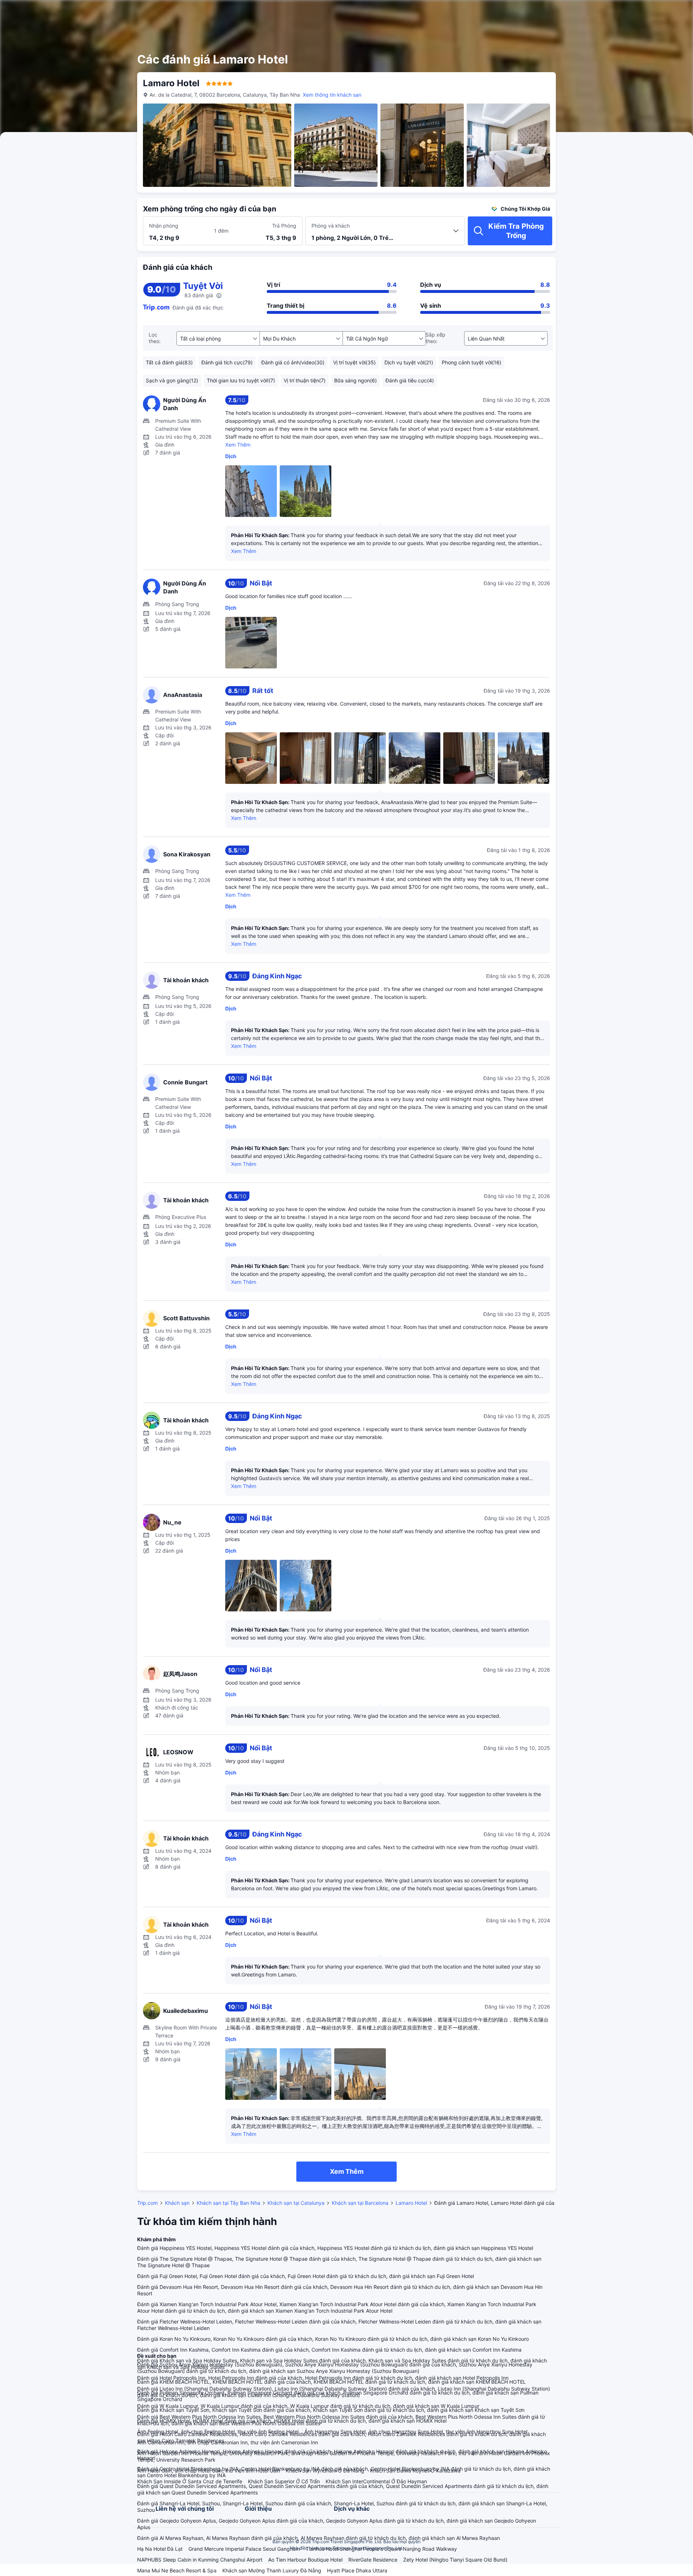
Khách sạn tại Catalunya (296, 2203)
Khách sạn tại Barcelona (360, 2203)
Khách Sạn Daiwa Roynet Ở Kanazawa (415, 2470)
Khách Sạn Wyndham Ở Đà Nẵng (325, 2470)
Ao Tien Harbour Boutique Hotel (305, 2560)
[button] (636, 12)
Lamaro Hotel (411, 2203)
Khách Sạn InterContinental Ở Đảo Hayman (376, 2481)
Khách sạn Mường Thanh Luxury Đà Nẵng (272, 2570)
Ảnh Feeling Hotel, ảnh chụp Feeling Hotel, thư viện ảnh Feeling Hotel (218, 2432)
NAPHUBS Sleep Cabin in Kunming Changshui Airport (200, 2560)
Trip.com (147, 2203)
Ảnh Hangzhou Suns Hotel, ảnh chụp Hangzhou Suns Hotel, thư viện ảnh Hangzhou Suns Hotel (416, 2432)
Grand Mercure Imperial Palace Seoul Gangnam (244, 2549)
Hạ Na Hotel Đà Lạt (160, 2549)
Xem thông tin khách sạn (332, 95)
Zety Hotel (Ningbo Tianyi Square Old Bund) (455, 2560)
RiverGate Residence (373, 2560)
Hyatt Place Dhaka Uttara (357, 2570)
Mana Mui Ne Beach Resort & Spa (177, 2570)
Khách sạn (177, 2203)
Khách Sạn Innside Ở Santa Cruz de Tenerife (190, 2481)
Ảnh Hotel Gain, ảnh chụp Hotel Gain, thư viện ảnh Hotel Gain (209, 2470)
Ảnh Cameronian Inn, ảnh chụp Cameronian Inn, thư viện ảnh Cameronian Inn (228, 2442)
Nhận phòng (164, 226)
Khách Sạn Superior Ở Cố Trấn (284, 2481)
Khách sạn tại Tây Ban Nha (228, 2203)
